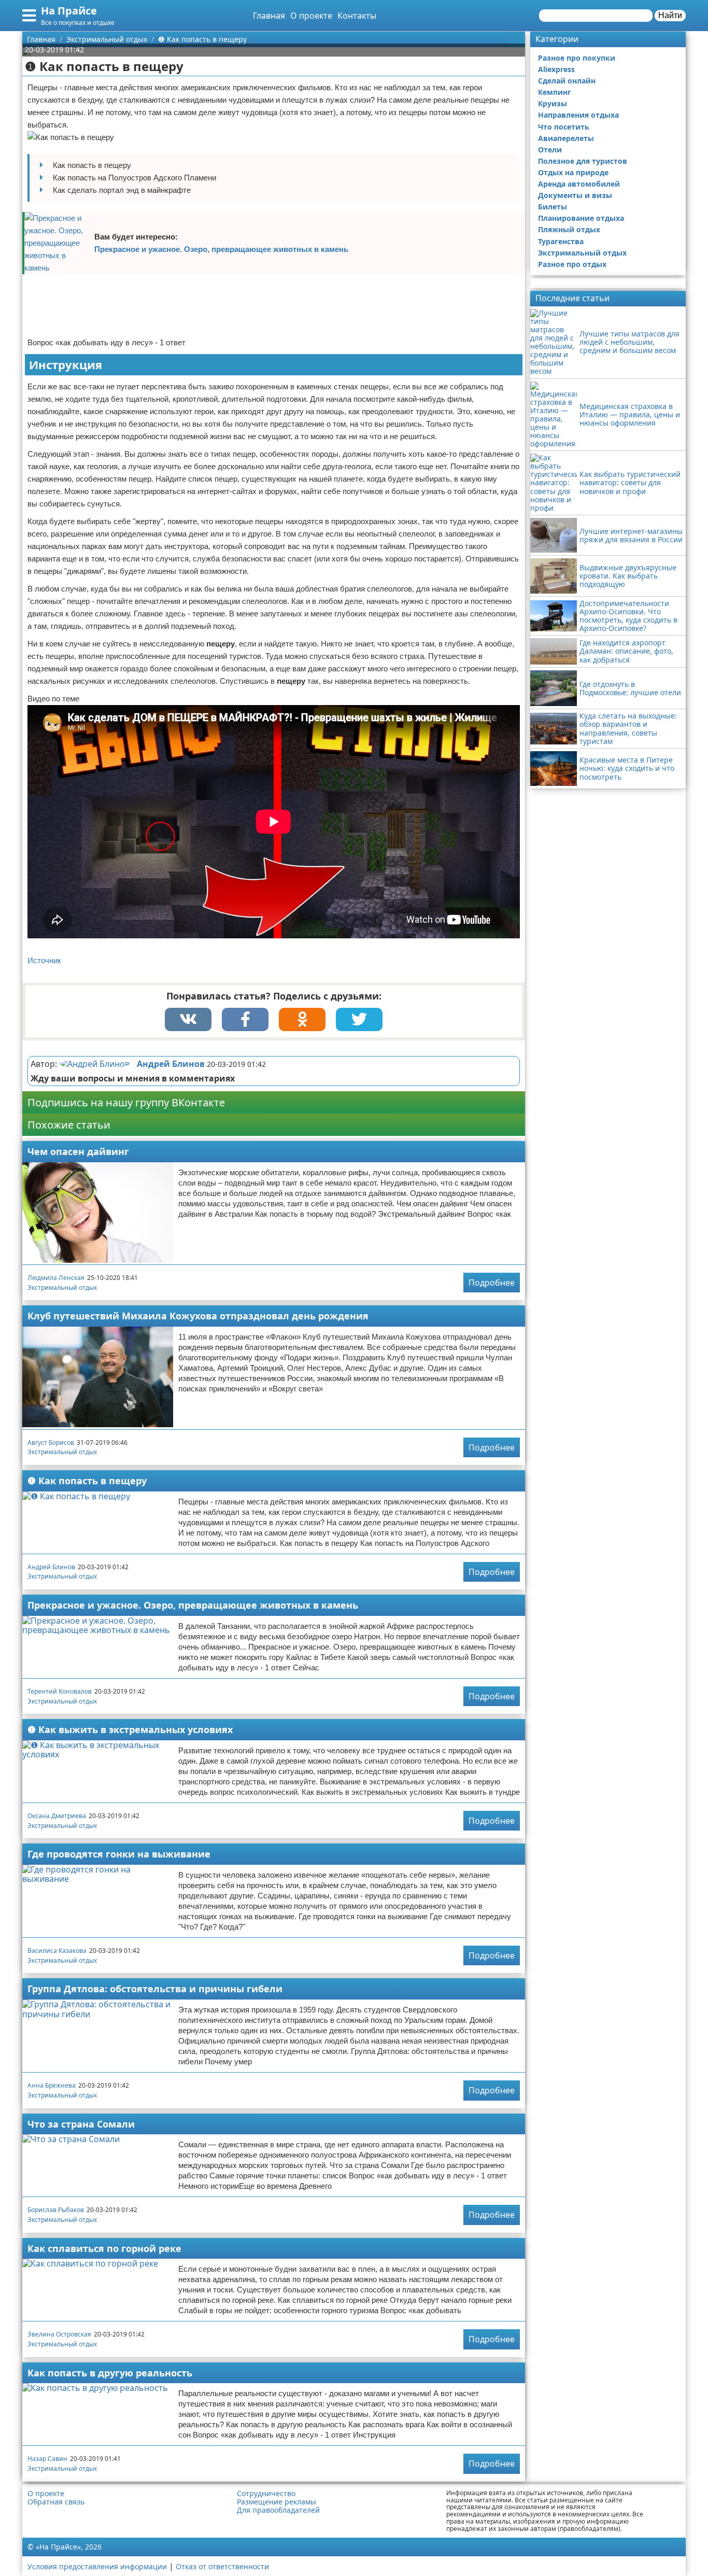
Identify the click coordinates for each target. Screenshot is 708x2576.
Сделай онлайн (567, 81)
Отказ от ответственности (222, 2566)
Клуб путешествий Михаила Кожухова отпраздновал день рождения (198, 1316)
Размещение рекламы (277, 2502)
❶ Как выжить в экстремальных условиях (130, 1729)
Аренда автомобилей (579, 184)
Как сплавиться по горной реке (104, 2248)
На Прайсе (69, 11)
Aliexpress (556, 69)
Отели (550, 150)
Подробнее (492, 1283)
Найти (670, 15)
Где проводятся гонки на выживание (119, 1854)
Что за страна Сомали (81, 2124)
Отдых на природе (573, 172)
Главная (269, 16)
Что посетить (564, 127)
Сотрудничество (266, 2494)
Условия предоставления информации (97, 2566)
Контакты (357, 16)
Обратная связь (56, 2502)
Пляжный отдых (569, 229)
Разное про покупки (577, 58)
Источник (44, 960)
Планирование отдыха (581, 218)
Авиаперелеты (566, 138)
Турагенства (561, 241)
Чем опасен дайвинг (78, 1151)
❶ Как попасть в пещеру (87, 1481)
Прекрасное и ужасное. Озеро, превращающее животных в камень (221, 249)
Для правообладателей (278, 2510)
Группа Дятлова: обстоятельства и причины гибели (155, 1989)
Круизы (553, 103)
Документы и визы (575, 195)
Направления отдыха (578, 115)
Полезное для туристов (583, 161)
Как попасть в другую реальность (110, 2373)
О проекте (311, 16)
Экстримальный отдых (62, 1287)
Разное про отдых (572, 264)
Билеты (553, 207)
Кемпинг (555, 92)
